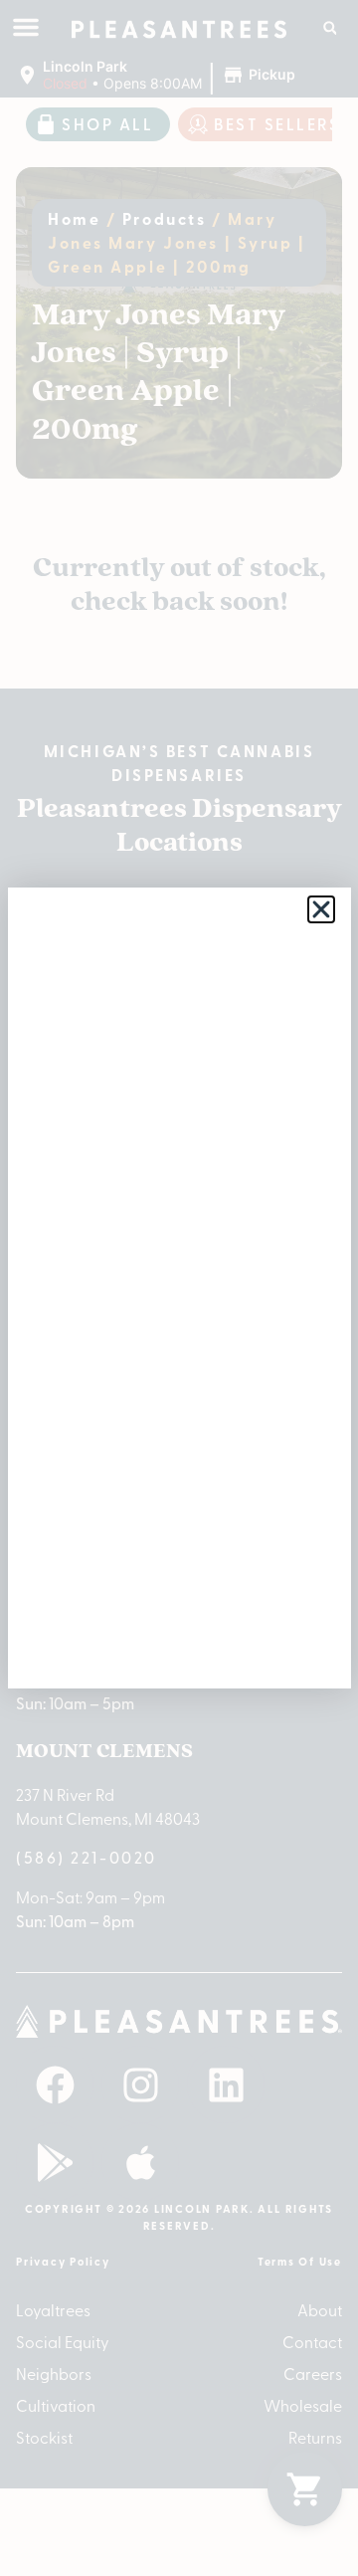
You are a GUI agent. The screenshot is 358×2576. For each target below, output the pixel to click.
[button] (321, 909)
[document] (179, 1288)
